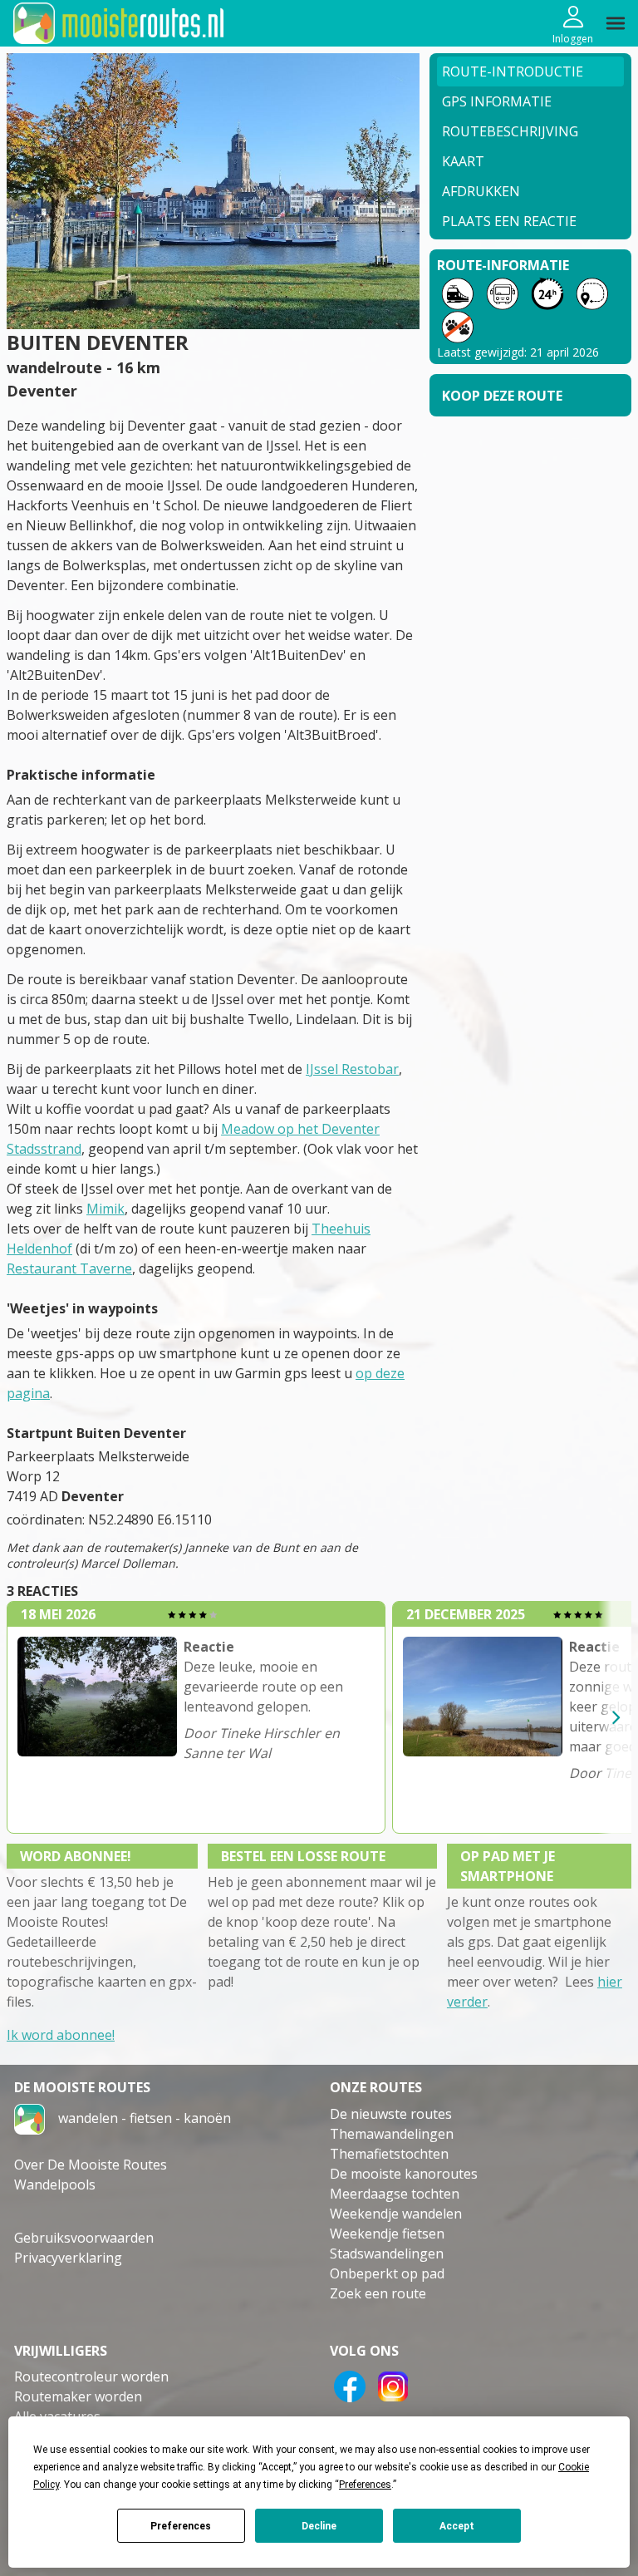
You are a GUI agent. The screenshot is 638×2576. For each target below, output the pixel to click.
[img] (616, 23)
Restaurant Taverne (69, 1268)
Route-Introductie (513, 71)
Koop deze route (502, 396)
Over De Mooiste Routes (91, 2165)
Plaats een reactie (509, 221)
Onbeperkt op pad (387, 2273)
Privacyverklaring (68, 2258)
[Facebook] (350, 2385)
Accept (457, 2526)
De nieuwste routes (391, 2114)
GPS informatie (497, 101)
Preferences (181, 2526)
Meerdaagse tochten (395, 2194)
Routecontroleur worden (91, 2377)
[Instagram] (393, 2385)
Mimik (106, 1209)
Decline (319, 2526)
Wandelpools (55, 2184)
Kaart (463, 161)
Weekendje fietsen (387, 2234)
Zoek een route (378, 2293)
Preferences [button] (365, 2485)
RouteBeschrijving (510, 131)
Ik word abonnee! (61, 2035)
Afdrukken (481, 191)
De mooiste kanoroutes (404, 2174)
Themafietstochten (389, 2154)
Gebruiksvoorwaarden (84, 2238)
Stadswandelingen (387, 2253)
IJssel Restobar (352, 1069)
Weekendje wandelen (396, 2214)
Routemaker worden (78, 2396)
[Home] (29, 2117)
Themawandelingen (392, 2134)
